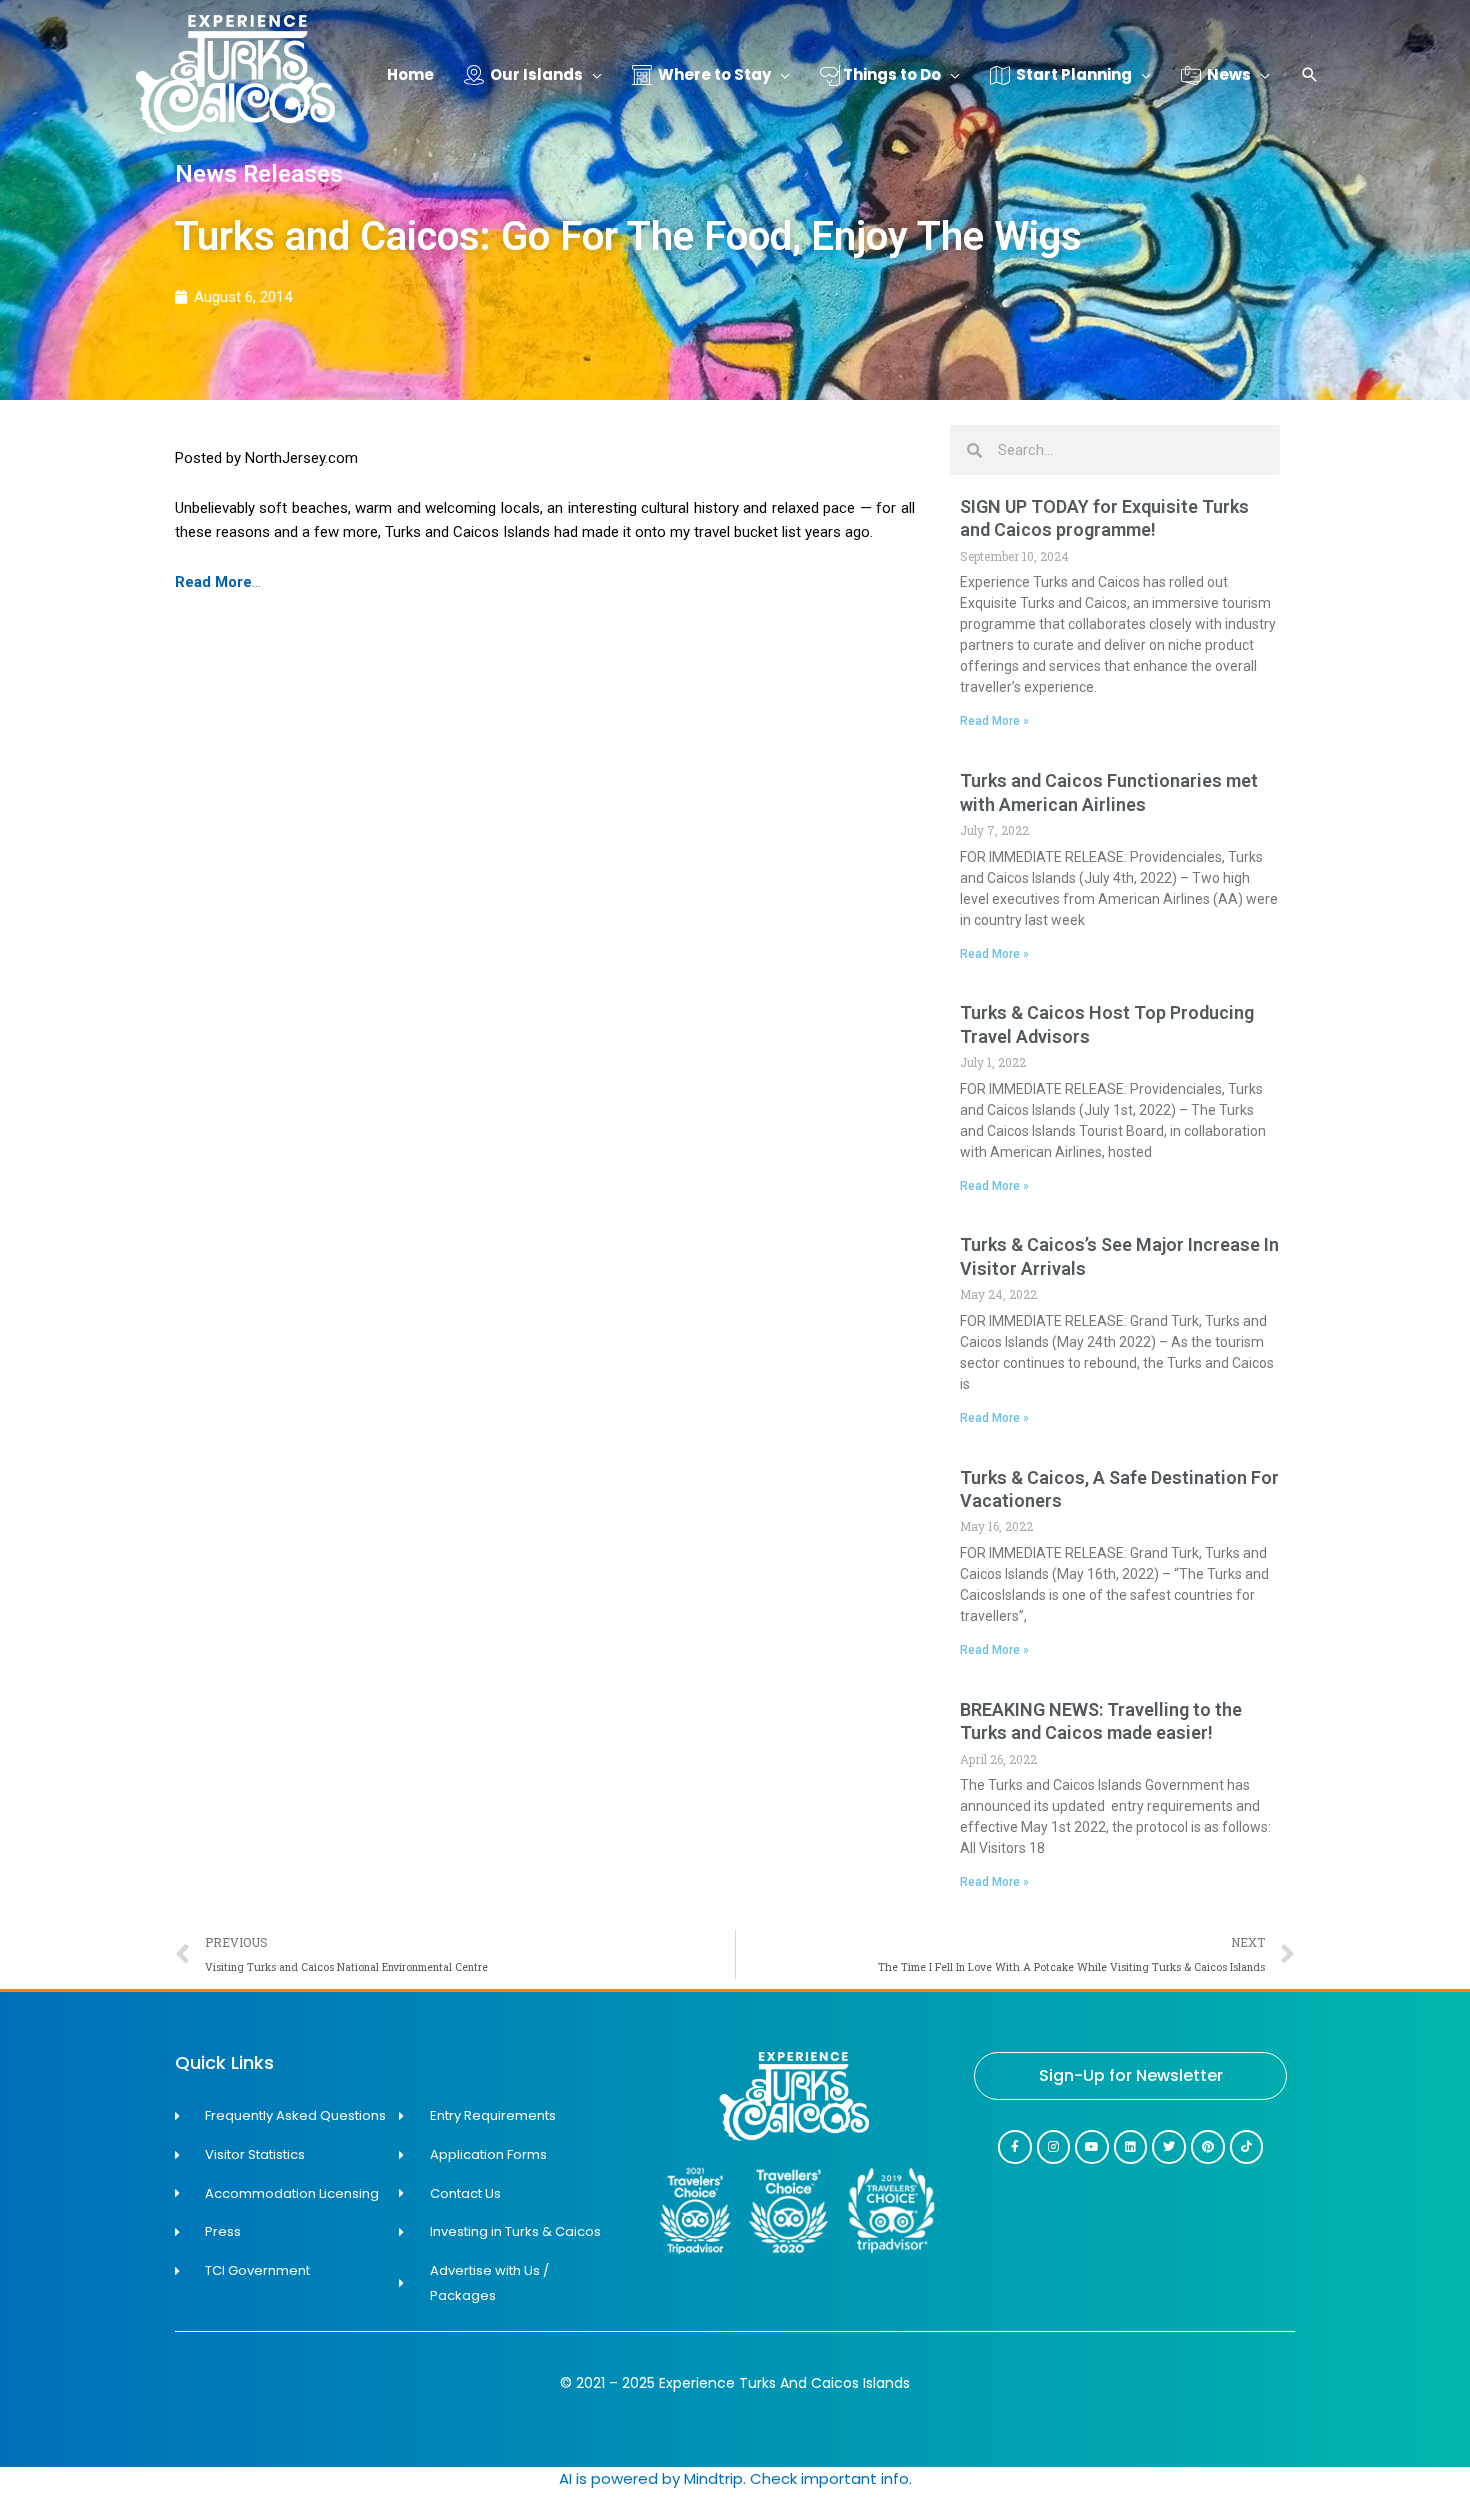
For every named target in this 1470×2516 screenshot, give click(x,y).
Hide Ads (1390, 2474)
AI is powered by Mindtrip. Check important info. (735, 2478)
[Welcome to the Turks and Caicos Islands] (235, 73)
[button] (1310, 76)
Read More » (994, 721)
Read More (213, 582)
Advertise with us (1390, 2503)
